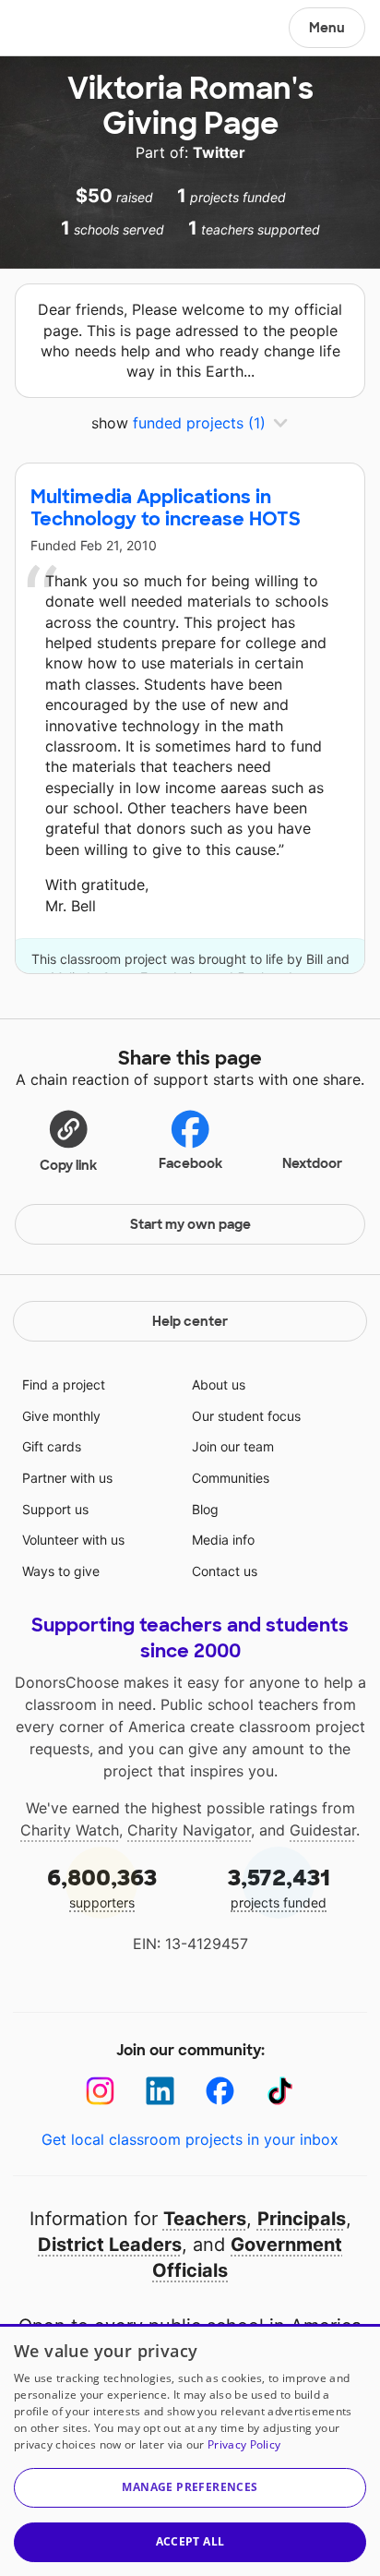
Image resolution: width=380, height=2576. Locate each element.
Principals (302, 2219)
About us (219, 1384)
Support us (55, 1509)
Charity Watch (70, 1830)
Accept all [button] (190, 2541)
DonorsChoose (59, 30)
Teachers (205, 2219)
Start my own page (190, 1224)
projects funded (279, 1887)
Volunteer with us (73, 1540)
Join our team (233, 1446)
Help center (190, 1321)
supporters (102, 1887)
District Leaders (110, 2245)
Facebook (190, 1163)
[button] (68, 1140)
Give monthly (61, 1416)
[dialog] (190, 2450)
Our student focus (246, 1416)
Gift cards (52, 1446)
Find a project (64, 1384)
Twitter (219, 152)
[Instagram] (100, 2091)
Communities (231, 1478)
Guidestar (323, 1830)
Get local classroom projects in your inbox (190, 2139)
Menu (327, 28)
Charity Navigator (189, 1830)
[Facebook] (220, 2091)
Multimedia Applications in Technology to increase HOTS (166, 508)
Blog (205, 1509)
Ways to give (61, 1571)
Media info (223, 1540)
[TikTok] (280, 2091)
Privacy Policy (244, 2444)
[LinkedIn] (160, 2091)
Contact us (225, 1571)
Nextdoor (312, 1163)
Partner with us (67, 1478)
